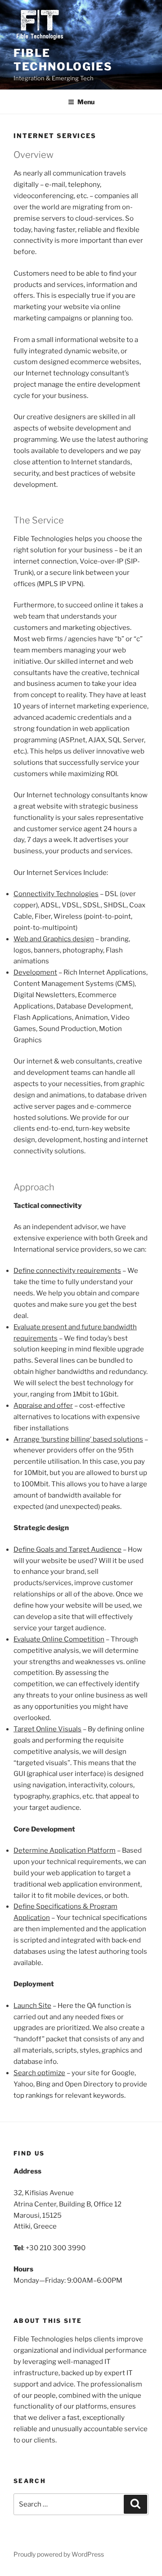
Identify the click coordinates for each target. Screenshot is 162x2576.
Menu (86, 102)
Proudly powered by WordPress (59, 2554)
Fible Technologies (63, 60)
